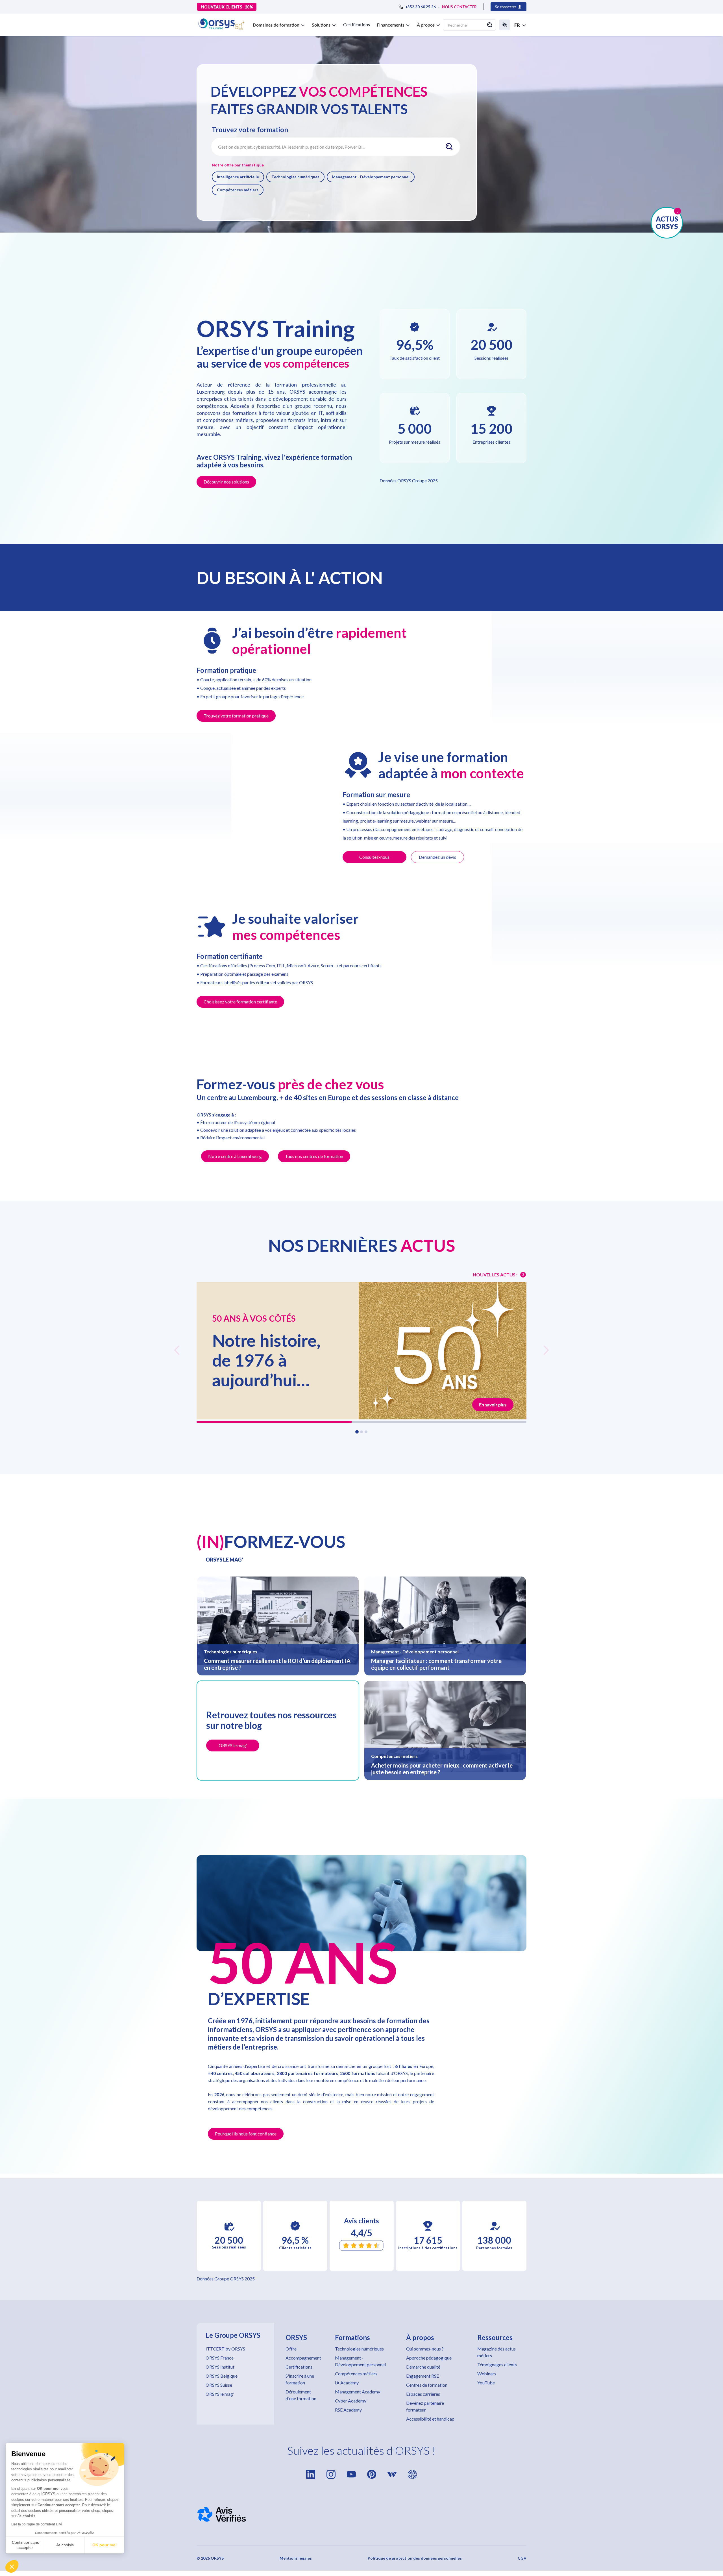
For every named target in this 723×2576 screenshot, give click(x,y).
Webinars (487, 2374)
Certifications (357, 24)
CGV (522, 2558)
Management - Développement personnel (371, 177)
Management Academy (358, 2392)
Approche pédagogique (429, 2358)
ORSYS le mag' (220, 2394)
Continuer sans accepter (25, 2545)
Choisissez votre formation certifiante (240, 1002)
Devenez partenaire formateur (425, 2406)
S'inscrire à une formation (300, 2379)
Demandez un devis (437, 857)
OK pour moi (104, 2545)
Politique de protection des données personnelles (415, 2558)
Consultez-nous (374, 857)
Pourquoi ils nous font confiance (246, 2134)
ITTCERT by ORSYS (225, 2349)
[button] (12, 2566)
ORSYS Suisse (219, 2385)
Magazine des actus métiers (496, 2352)
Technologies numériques (295, 177)
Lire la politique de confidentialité (37, 2524)
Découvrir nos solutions (226, 482)
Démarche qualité (423, 2367)
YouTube (486, 2383)
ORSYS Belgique (222, 2376)
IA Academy (347, 2383)
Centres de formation (427, 2385)
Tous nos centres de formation (314, 1156)
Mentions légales (296, 2558)
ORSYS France (220, 2358)
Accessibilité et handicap (430, 2419)
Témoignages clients (497, 2364)
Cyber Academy (351, 2401)
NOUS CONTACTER (459, 7)
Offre (291, 2349)
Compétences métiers (238, 190)
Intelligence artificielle (238, 177)
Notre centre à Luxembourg (235, 1156)
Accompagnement (303, 2358)
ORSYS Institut (220, 2367)
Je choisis (65, 2545)
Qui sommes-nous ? (425, 2349)
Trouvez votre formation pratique (236, 716)
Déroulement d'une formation (301, 2395)
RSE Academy (348, 2410)
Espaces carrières (423, 2394)
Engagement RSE (423, 2376)
